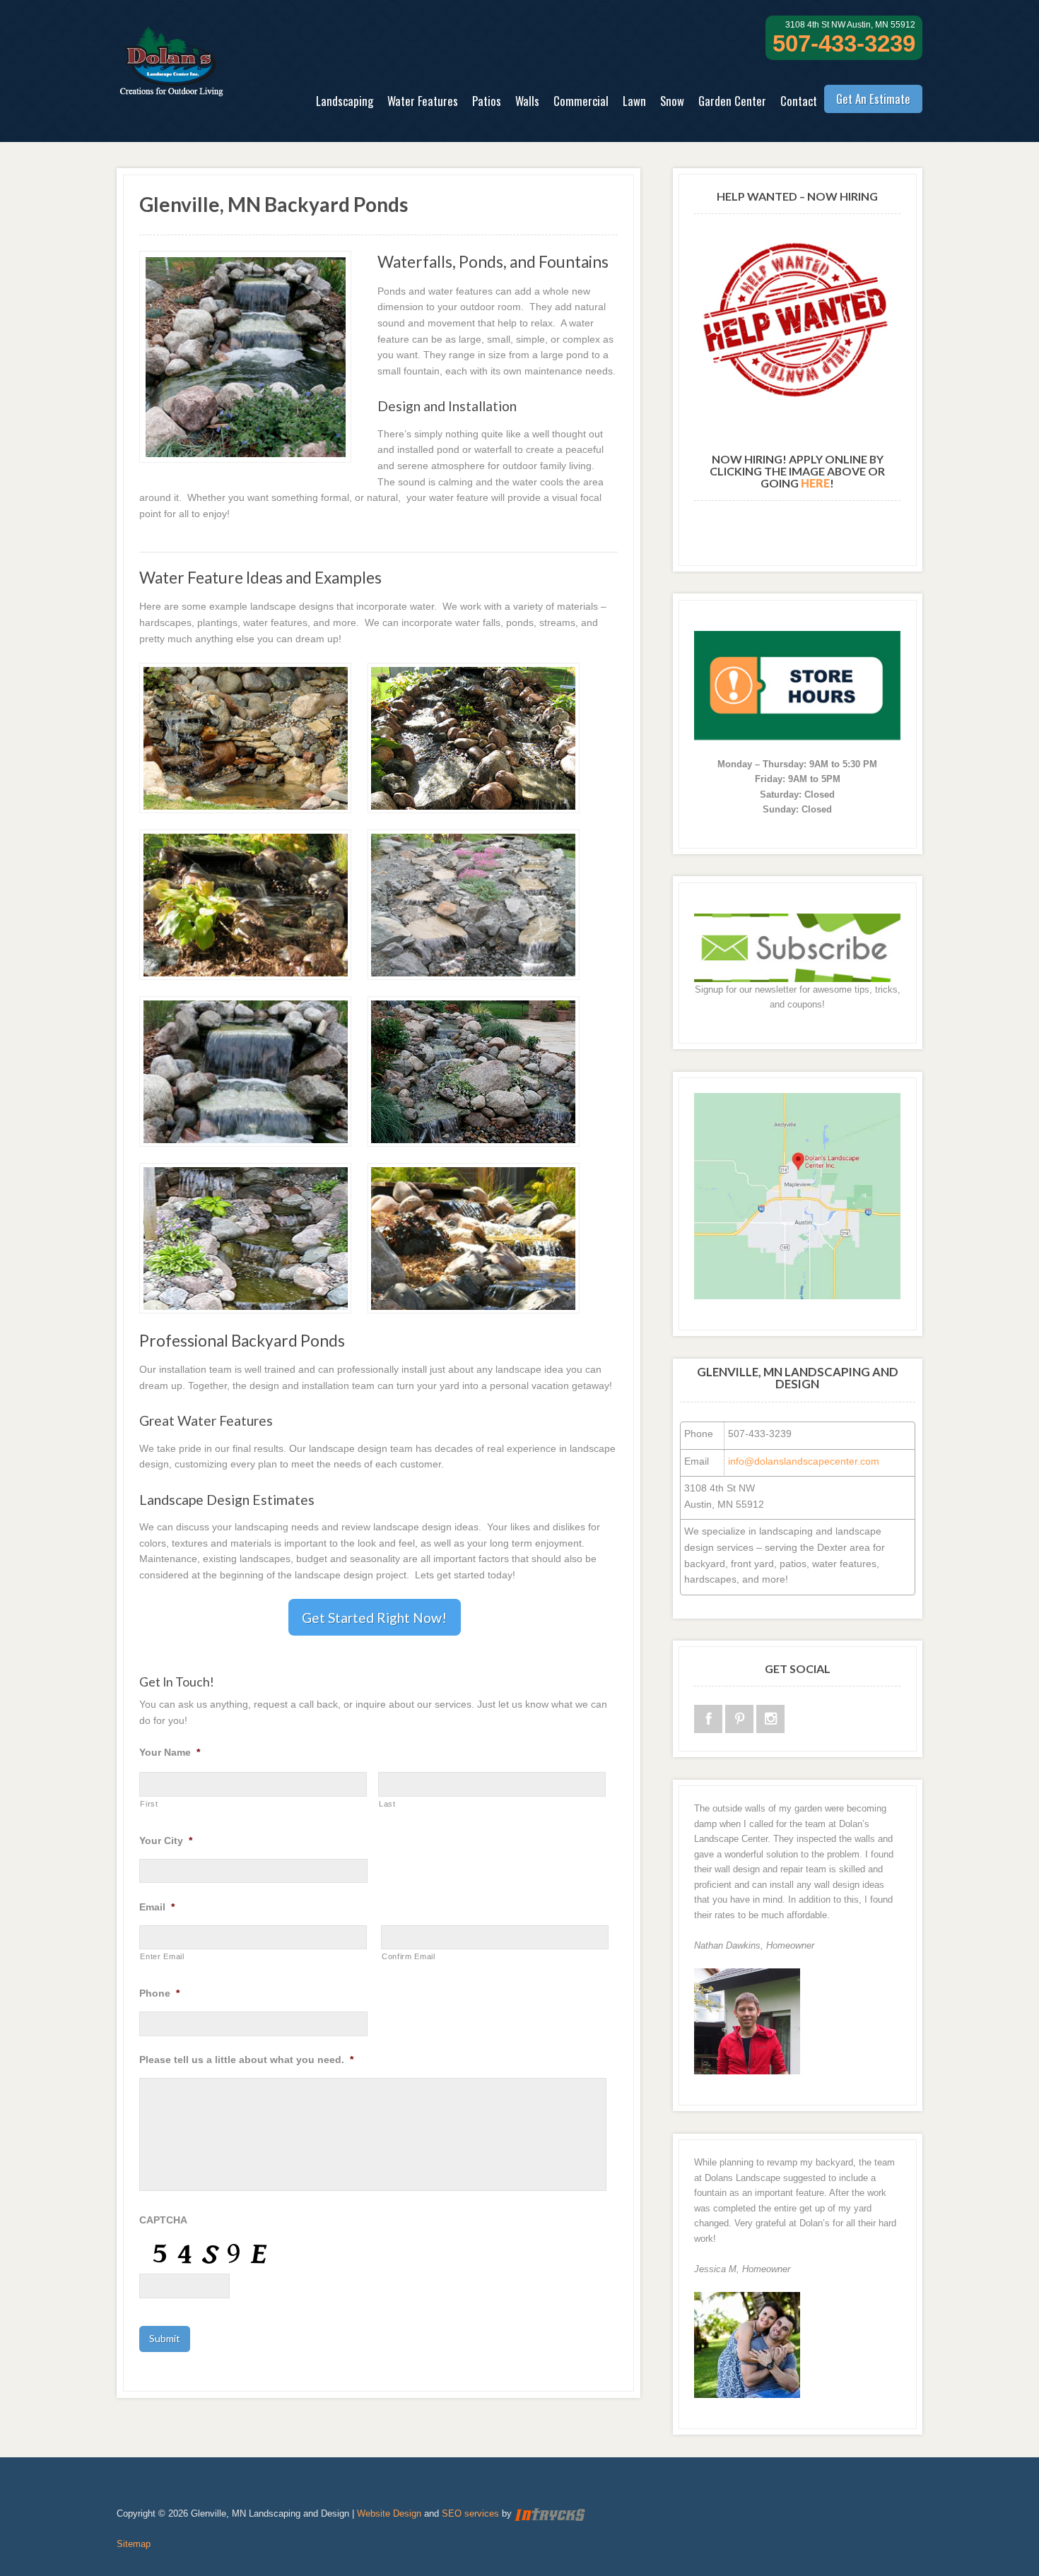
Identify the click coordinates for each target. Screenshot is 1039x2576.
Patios (487, 101)
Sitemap (134, 2544)
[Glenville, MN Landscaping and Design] (171, 88)
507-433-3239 (844, 43)
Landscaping (345, 101)
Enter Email (162, 1956)
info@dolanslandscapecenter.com (804, 1461)
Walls (527, 101)
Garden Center (732, 101)
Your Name (170, 1752)
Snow (672, 101)
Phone (159, 1993)
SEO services (470, 2513)
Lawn (634, 101)
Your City (166, 1841)
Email (157, 1907)
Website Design (389, 2513)
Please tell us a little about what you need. (246, 2060)
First (149, 1804)
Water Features (423, 101)
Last (387, 1804)
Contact (799, 101)
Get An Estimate (873, 99)
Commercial (581, 101)
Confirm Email (409, 1956)
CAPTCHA (163, 2220)
